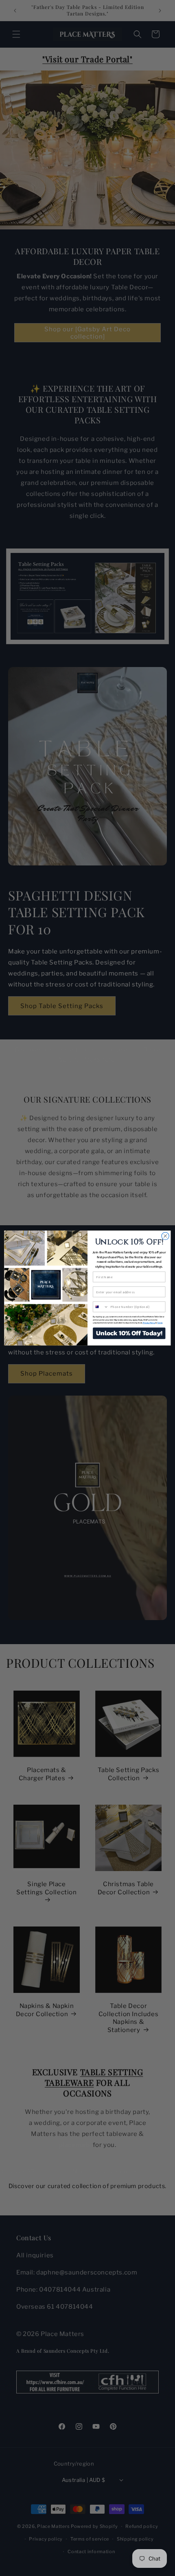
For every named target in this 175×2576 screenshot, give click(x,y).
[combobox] (101, 1307)
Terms (160, 1323)
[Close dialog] (165, 1236)
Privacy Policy (149, 1323)
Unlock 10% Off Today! (129, 1333)
